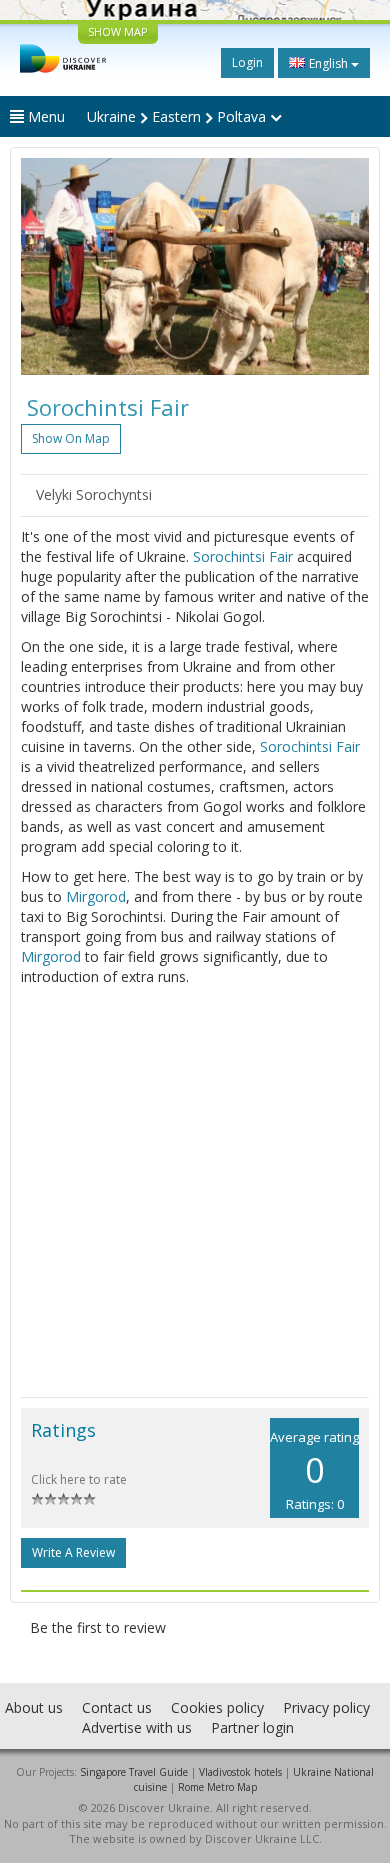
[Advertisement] (195, 1192)
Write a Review (73, 1552)
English (328, 63)
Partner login (252, 1727)
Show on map (71, 438)
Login (247, 62)
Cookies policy (217, 1707)
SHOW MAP (118, 31)
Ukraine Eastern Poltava (178, 116)
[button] (47, 266)
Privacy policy (326, 1707)
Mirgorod (96, 896)
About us (34, 1707)
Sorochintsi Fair (243, 556)
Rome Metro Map (217, 1787)
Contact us (117, 1707)
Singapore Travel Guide (134, 1772)
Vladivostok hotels (240, 1772)
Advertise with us (137, 1727)
